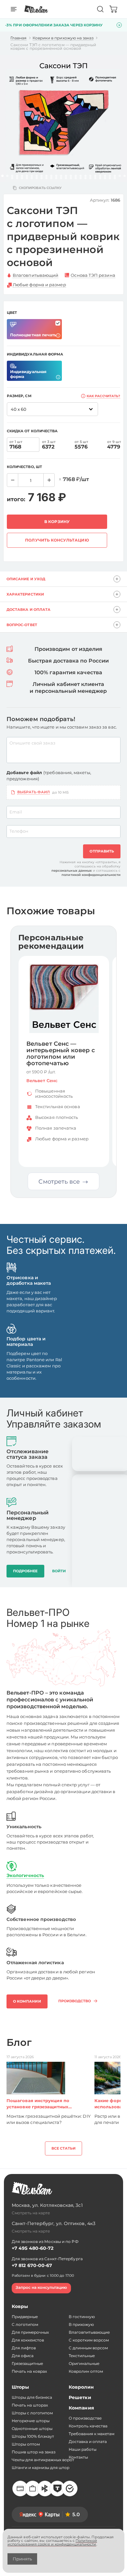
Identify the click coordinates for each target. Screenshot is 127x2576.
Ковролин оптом (86, 2371)
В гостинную (82, 2317)
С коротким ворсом (89, 2340)
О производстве (85, 2418)
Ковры (20, 2306)
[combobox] (52, 409)
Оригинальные (84, 2363)
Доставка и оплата (88, 2442)
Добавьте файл (49, 776)
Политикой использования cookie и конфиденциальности (52, 2542)
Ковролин (81, 2387)
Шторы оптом (26, 2444)
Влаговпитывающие (89, 2332)
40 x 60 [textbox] (19, 409)
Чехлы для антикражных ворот (43, 2460)
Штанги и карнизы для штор (41, 2468)
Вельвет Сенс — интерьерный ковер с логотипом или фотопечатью (61, 1054)
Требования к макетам (92, 2434)
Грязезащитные (27, 2363)
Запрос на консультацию (41, 2287)
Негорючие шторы (31, 2421)
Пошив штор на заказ (34, 2452)
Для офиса (23, 2356)
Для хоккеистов (28, 2340)
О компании (27, 2001)
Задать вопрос (84, 1154)
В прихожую (81, 2324)
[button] (2, 176)
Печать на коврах (29, 2371)
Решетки (80, 2397)
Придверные (25, 2317)
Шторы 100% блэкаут (33, 2436)
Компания (81, 2408)
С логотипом (25, 2324)
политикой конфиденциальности (91, 875)
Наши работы (83, 2449)
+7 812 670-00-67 (32, 2265)
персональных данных (72, 871)
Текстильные (82, 2356)
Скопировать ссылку (40, 188)
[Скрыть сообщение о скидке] (119, 25)
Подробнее (44, 1154)
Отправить (102, 851)
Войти (59, 1571)
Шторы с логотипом (32, 2413)
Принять (22, 2559)
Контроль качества (88, 2426)
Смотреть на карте (31, 2213)
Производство (75, 2001)
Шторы (20, 2387)
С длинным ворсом (88, 2348)
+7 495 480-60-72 (33, 2248)
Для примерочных (30, 2332)
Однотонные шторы (32, 2428)
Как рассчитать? (103, 396)
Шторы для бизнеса (32, 2397)
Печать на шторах (30, 2405)
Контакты (78, 2457)
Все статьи (64, 2148)
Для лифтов (24, 2348)
